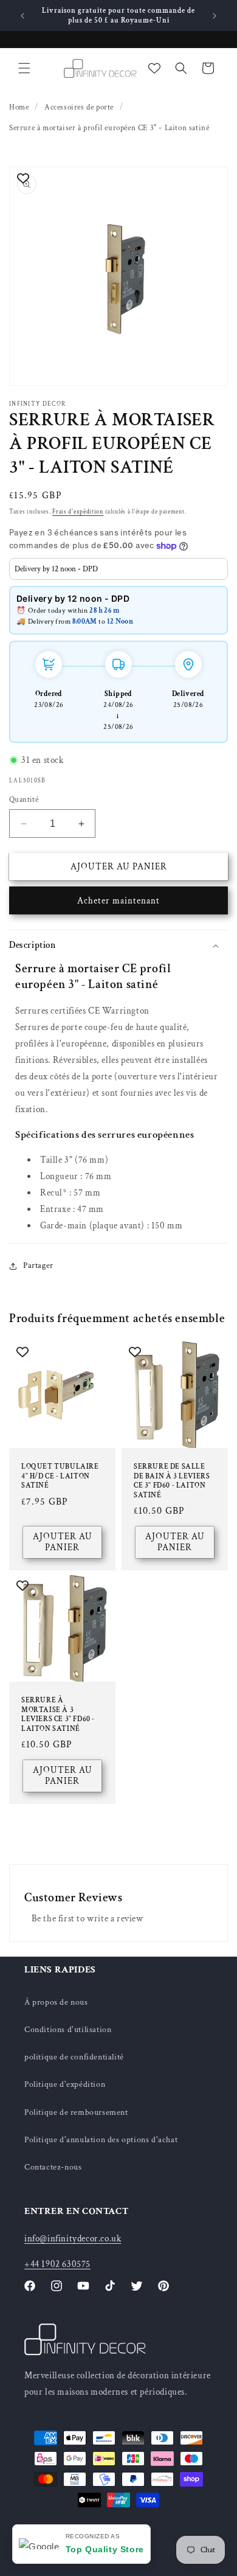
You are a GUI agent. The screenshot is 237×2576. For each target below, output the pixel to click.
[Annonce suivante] (215, 16)
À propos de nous (56, 2002)
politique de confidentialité (74, 2057)
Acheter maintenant (118, 901)
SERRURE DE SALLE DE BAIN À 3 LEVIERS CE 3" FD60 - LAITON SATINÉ (172, 1481)
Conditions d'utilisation (68, 2030)
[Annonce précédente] (22, 16)
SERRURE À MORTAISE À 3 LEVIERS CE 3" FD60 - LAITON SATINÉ (58, 1714)
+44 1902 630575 (57, 2264)
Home (19, 107)
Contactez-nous (53, 2167)
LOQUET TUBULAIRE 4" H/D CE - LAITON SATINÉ (60, 1476)
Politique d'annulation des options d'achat (101, 2140)
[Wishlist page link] (154, 68)
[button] (24, 68)
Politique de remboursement (76, 2112)
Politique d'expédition (65, 2084)
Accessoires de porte (79, 107)
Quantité (24, 800)
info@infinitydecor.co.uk (73, 2239)
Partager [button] (38, 1265)
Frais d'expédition (78, 512)
